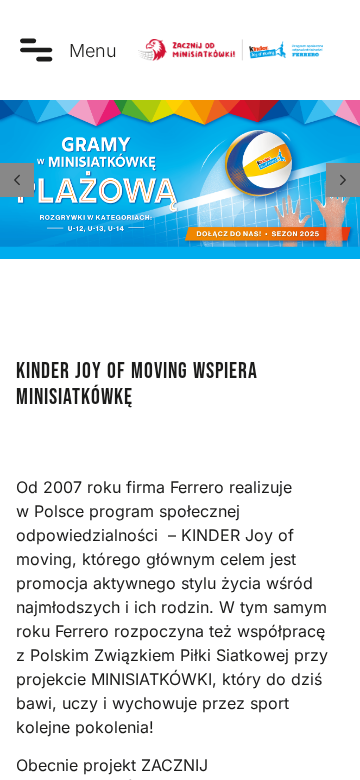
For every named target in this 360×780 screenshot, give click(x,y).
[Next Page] (343, 180)
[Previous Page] (17, 180)
